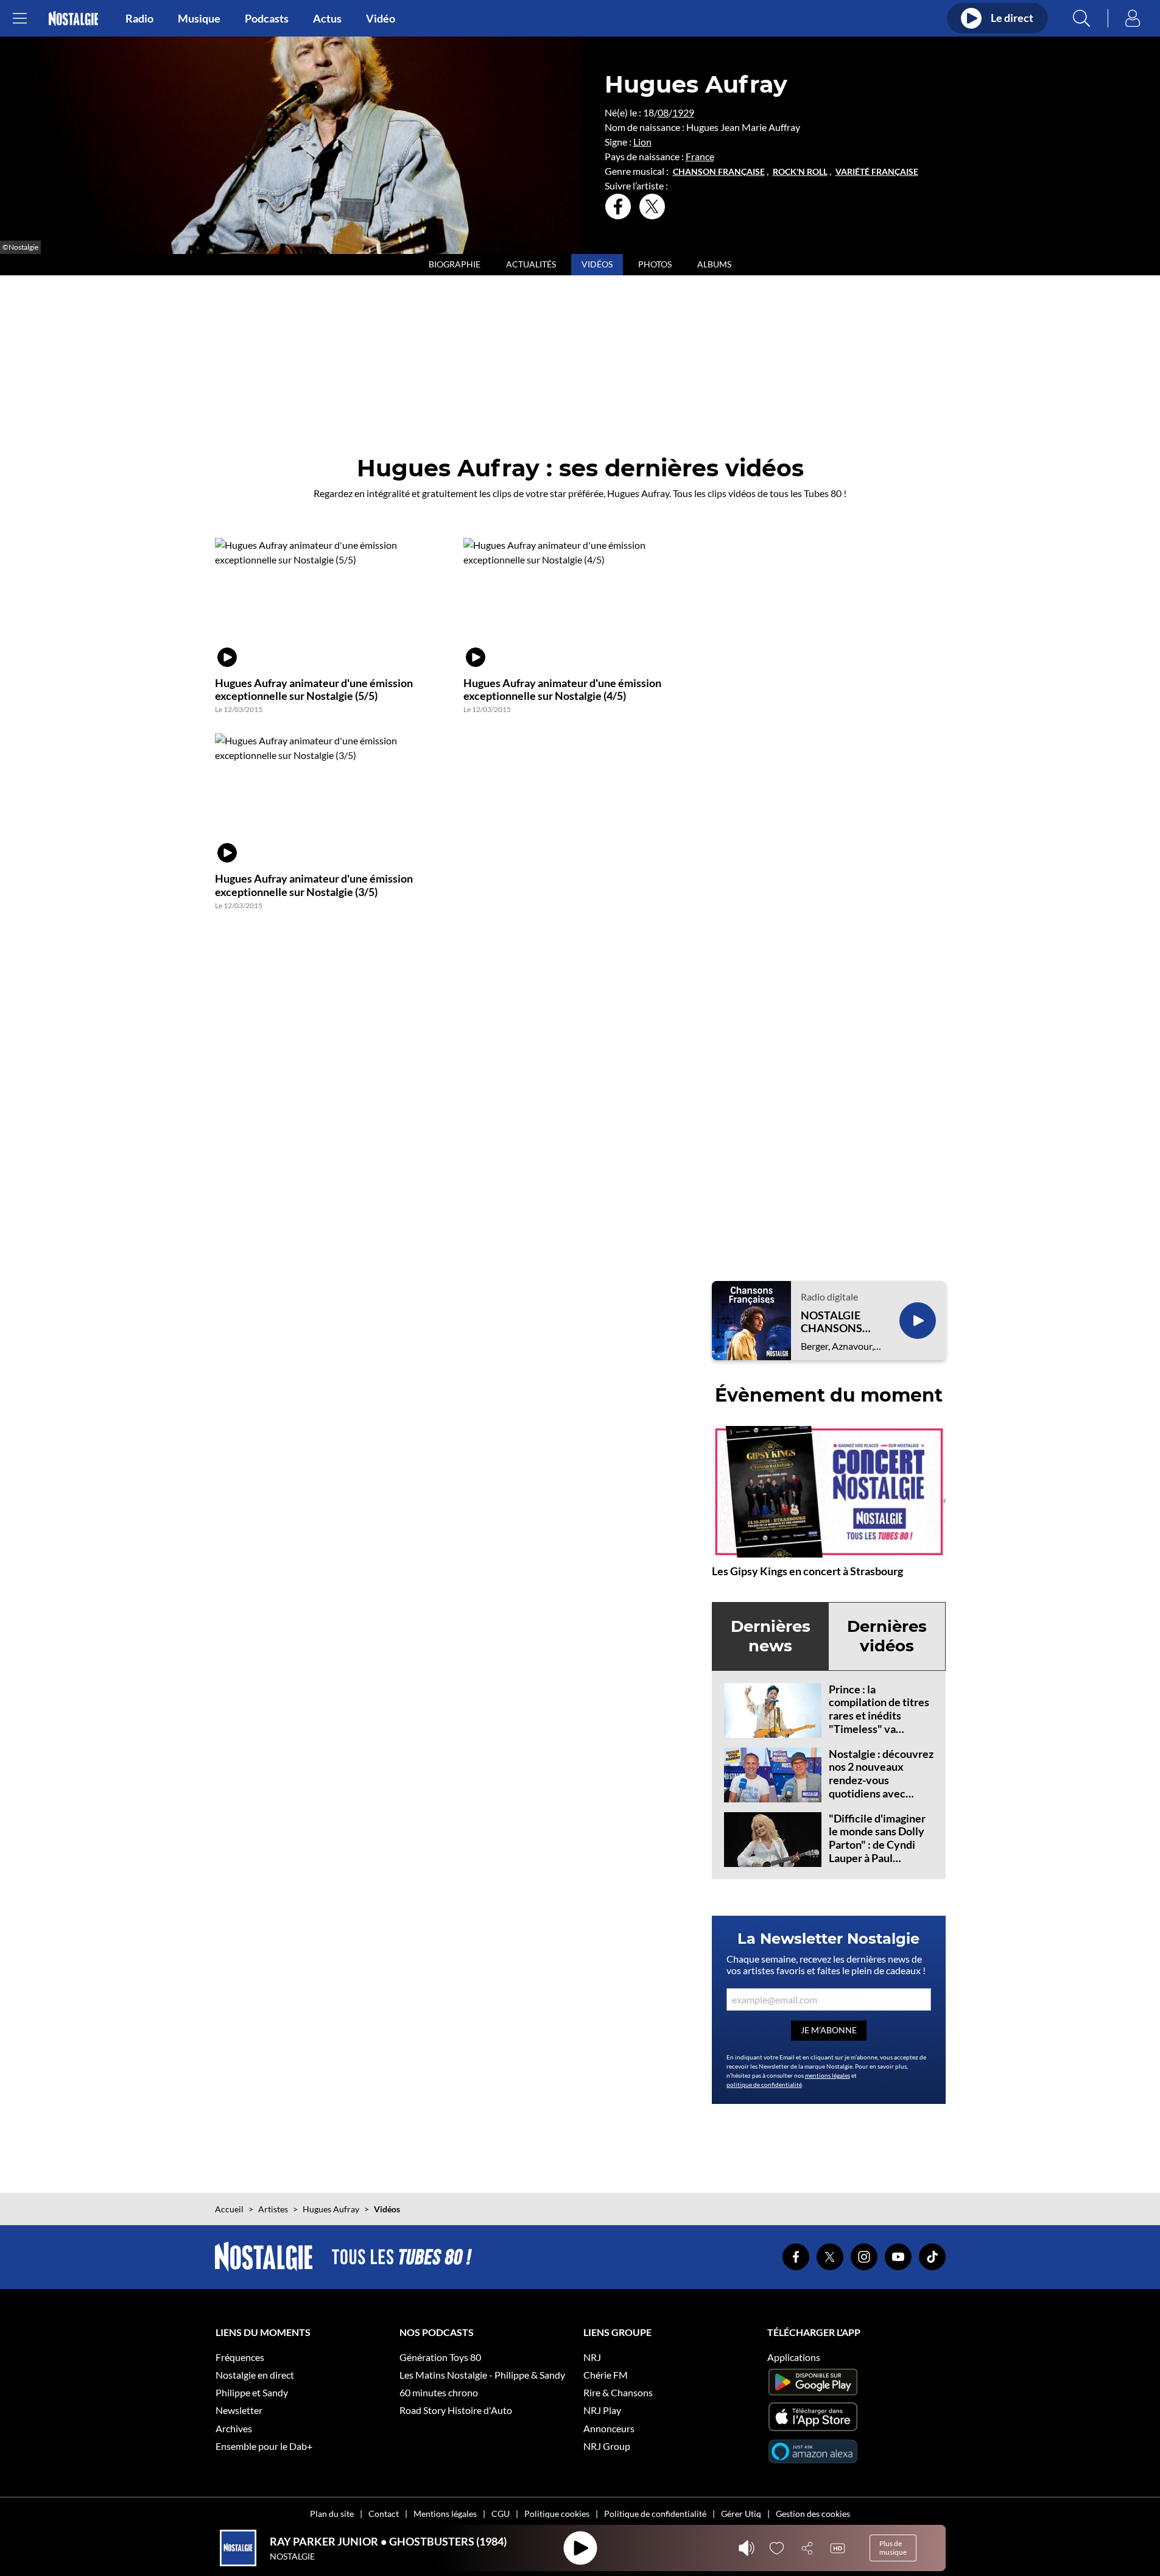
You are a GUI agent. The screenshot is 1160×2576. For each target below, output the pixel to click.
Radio (139, 18)
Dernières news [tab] (771, 1636)
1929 (683, 112)
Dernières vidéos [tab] (887, 1636)
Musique (199, 18)
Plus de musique (893, 2548)
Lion (642, 142)
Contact (384, 2514)
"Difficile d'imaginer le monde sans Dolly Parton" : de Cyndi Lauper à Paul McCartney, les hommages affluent (877, 1851)
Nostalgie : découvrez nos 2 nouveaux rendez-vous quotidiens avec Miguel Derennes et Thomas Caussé (881, 1787)
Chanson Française (719, 172)
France (700, 156)
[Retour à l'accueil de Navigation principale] (73, 19)
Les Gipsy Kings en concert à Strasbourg (807, 1571)
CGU (501, 2514)
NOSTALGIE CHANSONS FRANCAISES (834, 1322)
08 (663, 112)
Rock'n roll (800, 172)
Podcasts (267, 18)
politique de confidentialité (764, 2084)
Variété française (877, 172)
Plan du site (332, 2514)
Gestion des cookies (813, 2514)
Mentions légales (445, 2514)
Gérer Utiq (741, 2514)
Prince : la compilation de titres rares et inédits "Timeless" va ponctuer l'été (879, 1715)
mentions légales (828, 2075)
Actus (327, 18)
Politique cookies (557, 2514)
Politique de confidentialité (655, 2514)
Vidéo (381, 18)
